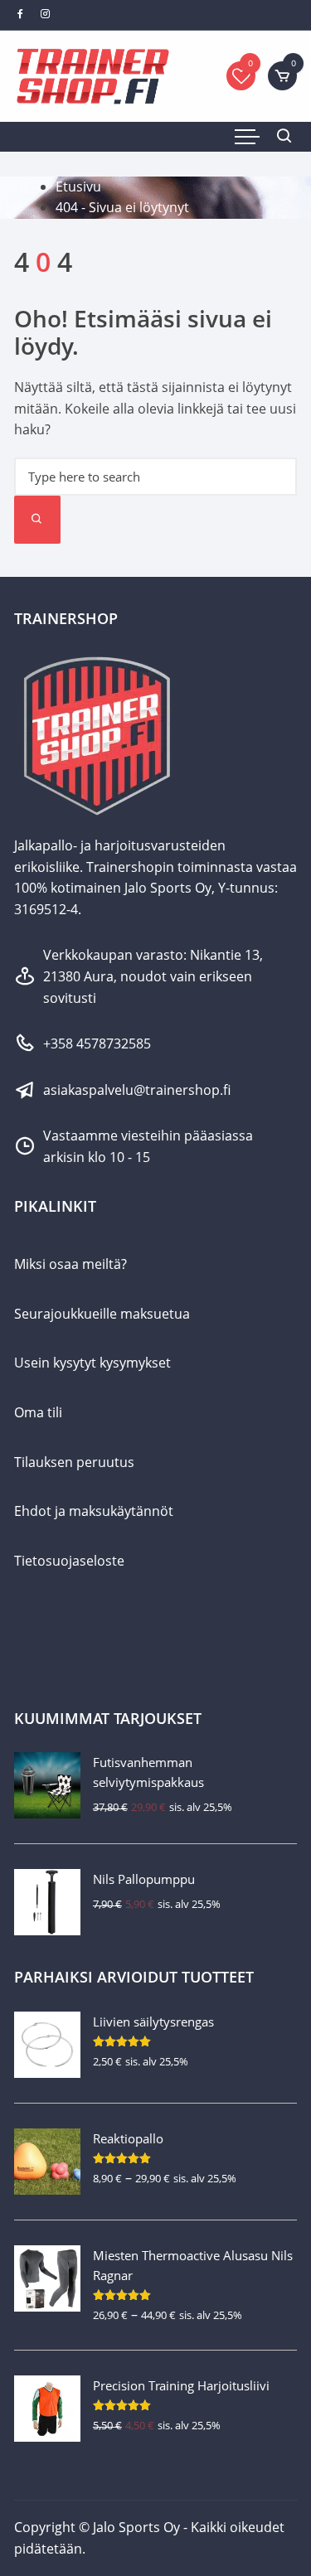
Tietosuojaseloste (69, 1561)
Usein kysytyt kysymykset (92, 1363)
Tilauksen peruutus (74, 1462)
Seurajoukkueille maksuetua (102, 1314)
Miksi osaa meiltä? (70, 1264)
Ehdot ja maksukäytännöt (94, 1511)
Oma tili (38, 1412)
